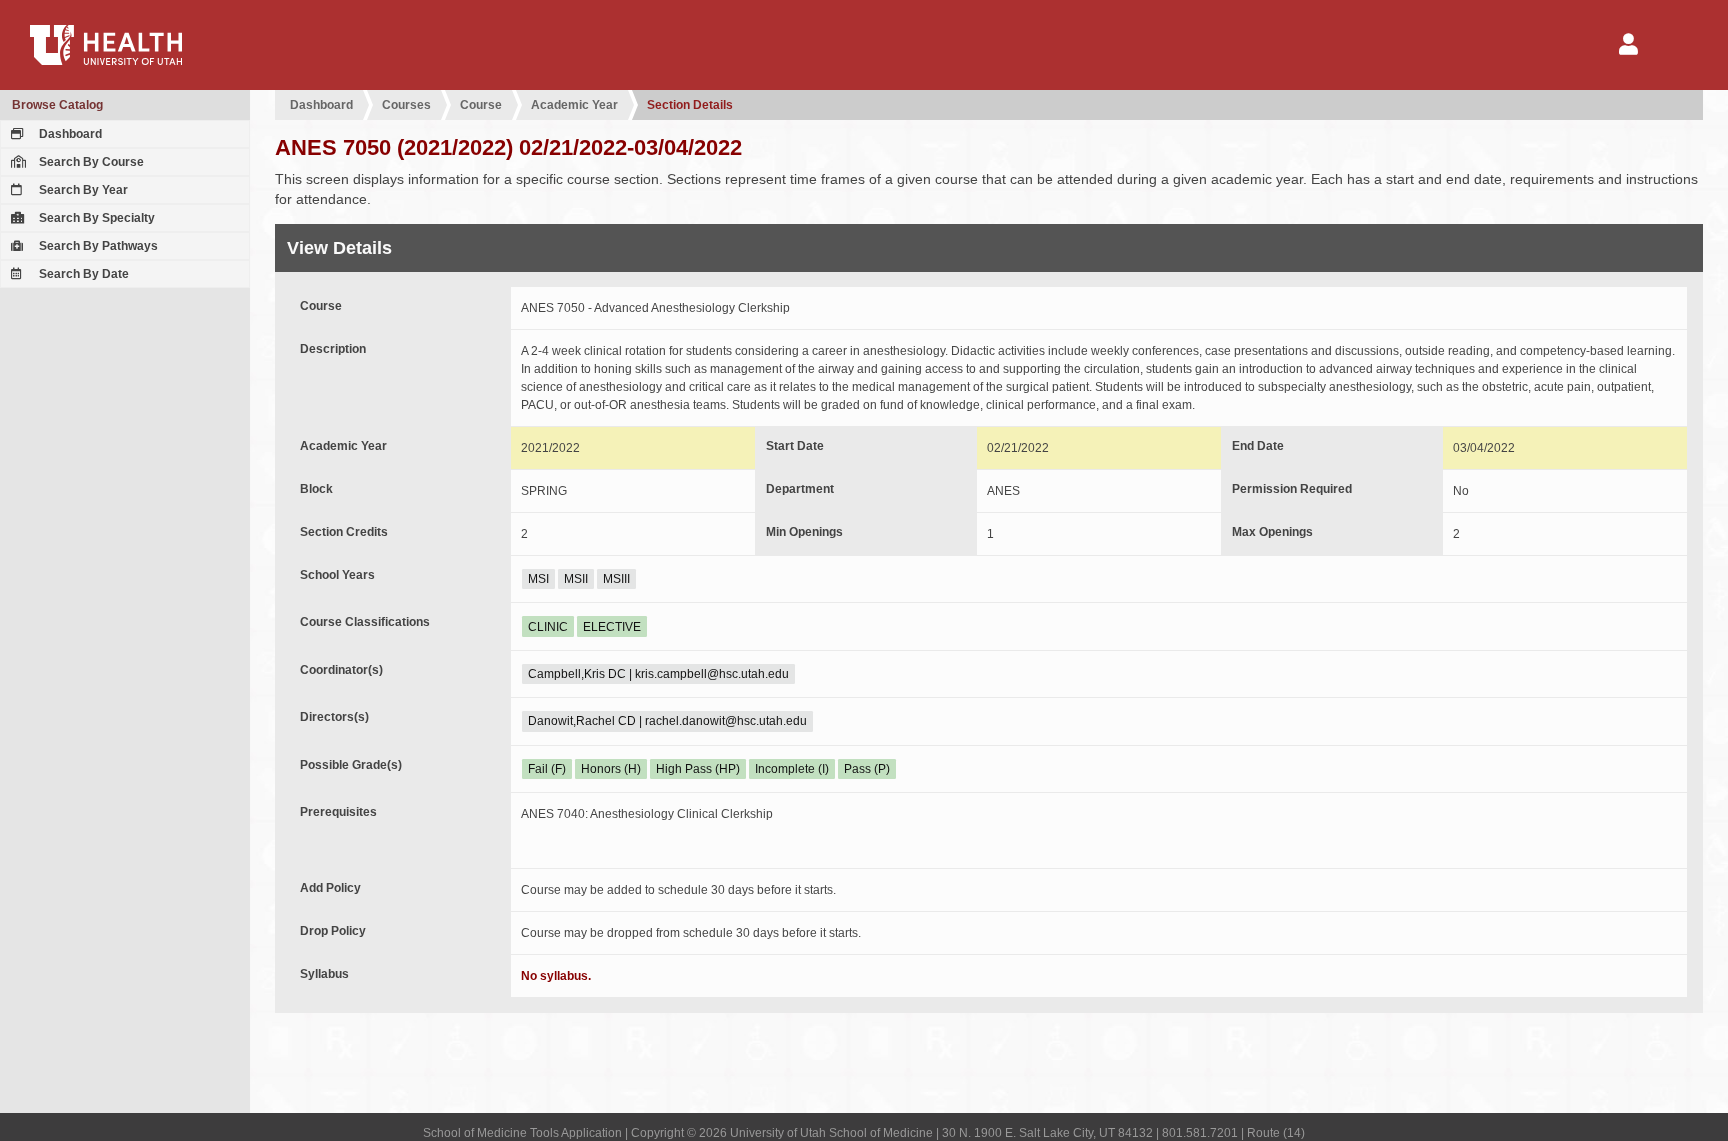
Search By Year (82, 190)
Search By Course (90, 162)
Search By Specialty (95, 218)
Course (481, 105)
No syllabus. (556, 976)
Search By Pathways (97, 246)
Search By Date (82, 274)
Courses (406, 105)
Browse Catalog (57, 105)
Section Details (690, 105)
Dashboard (69, 134)
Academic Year (574, 105)
